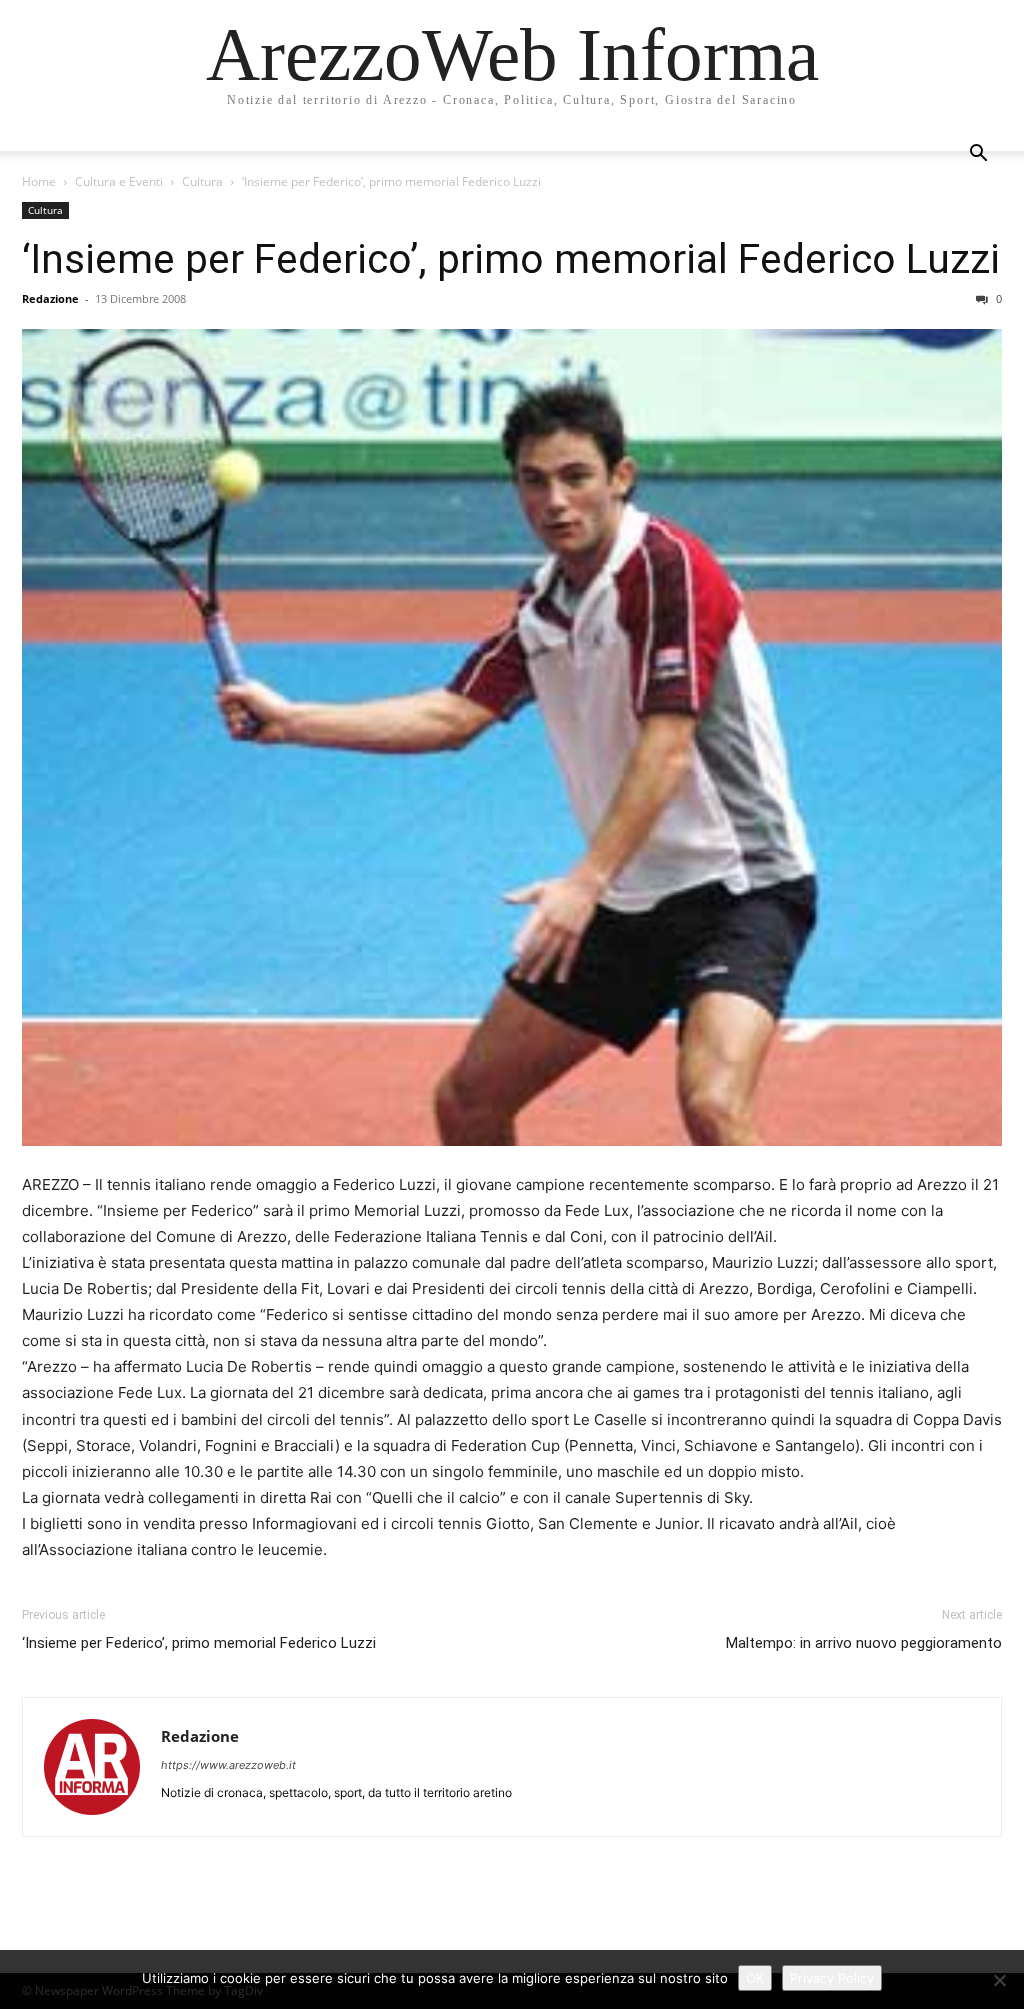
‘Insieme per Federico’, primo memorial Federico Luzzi (511, 259)
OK (755, 1978)
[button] (978, 155)
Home (39, 181)
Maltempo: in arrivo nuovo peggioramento (864, 1643)
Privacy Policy (832, 1978)
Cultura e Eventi (119, 181)
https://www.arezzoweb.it (228, 1765)
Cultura (202, 181)
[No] (999, 1980)
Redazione (50, 298)
